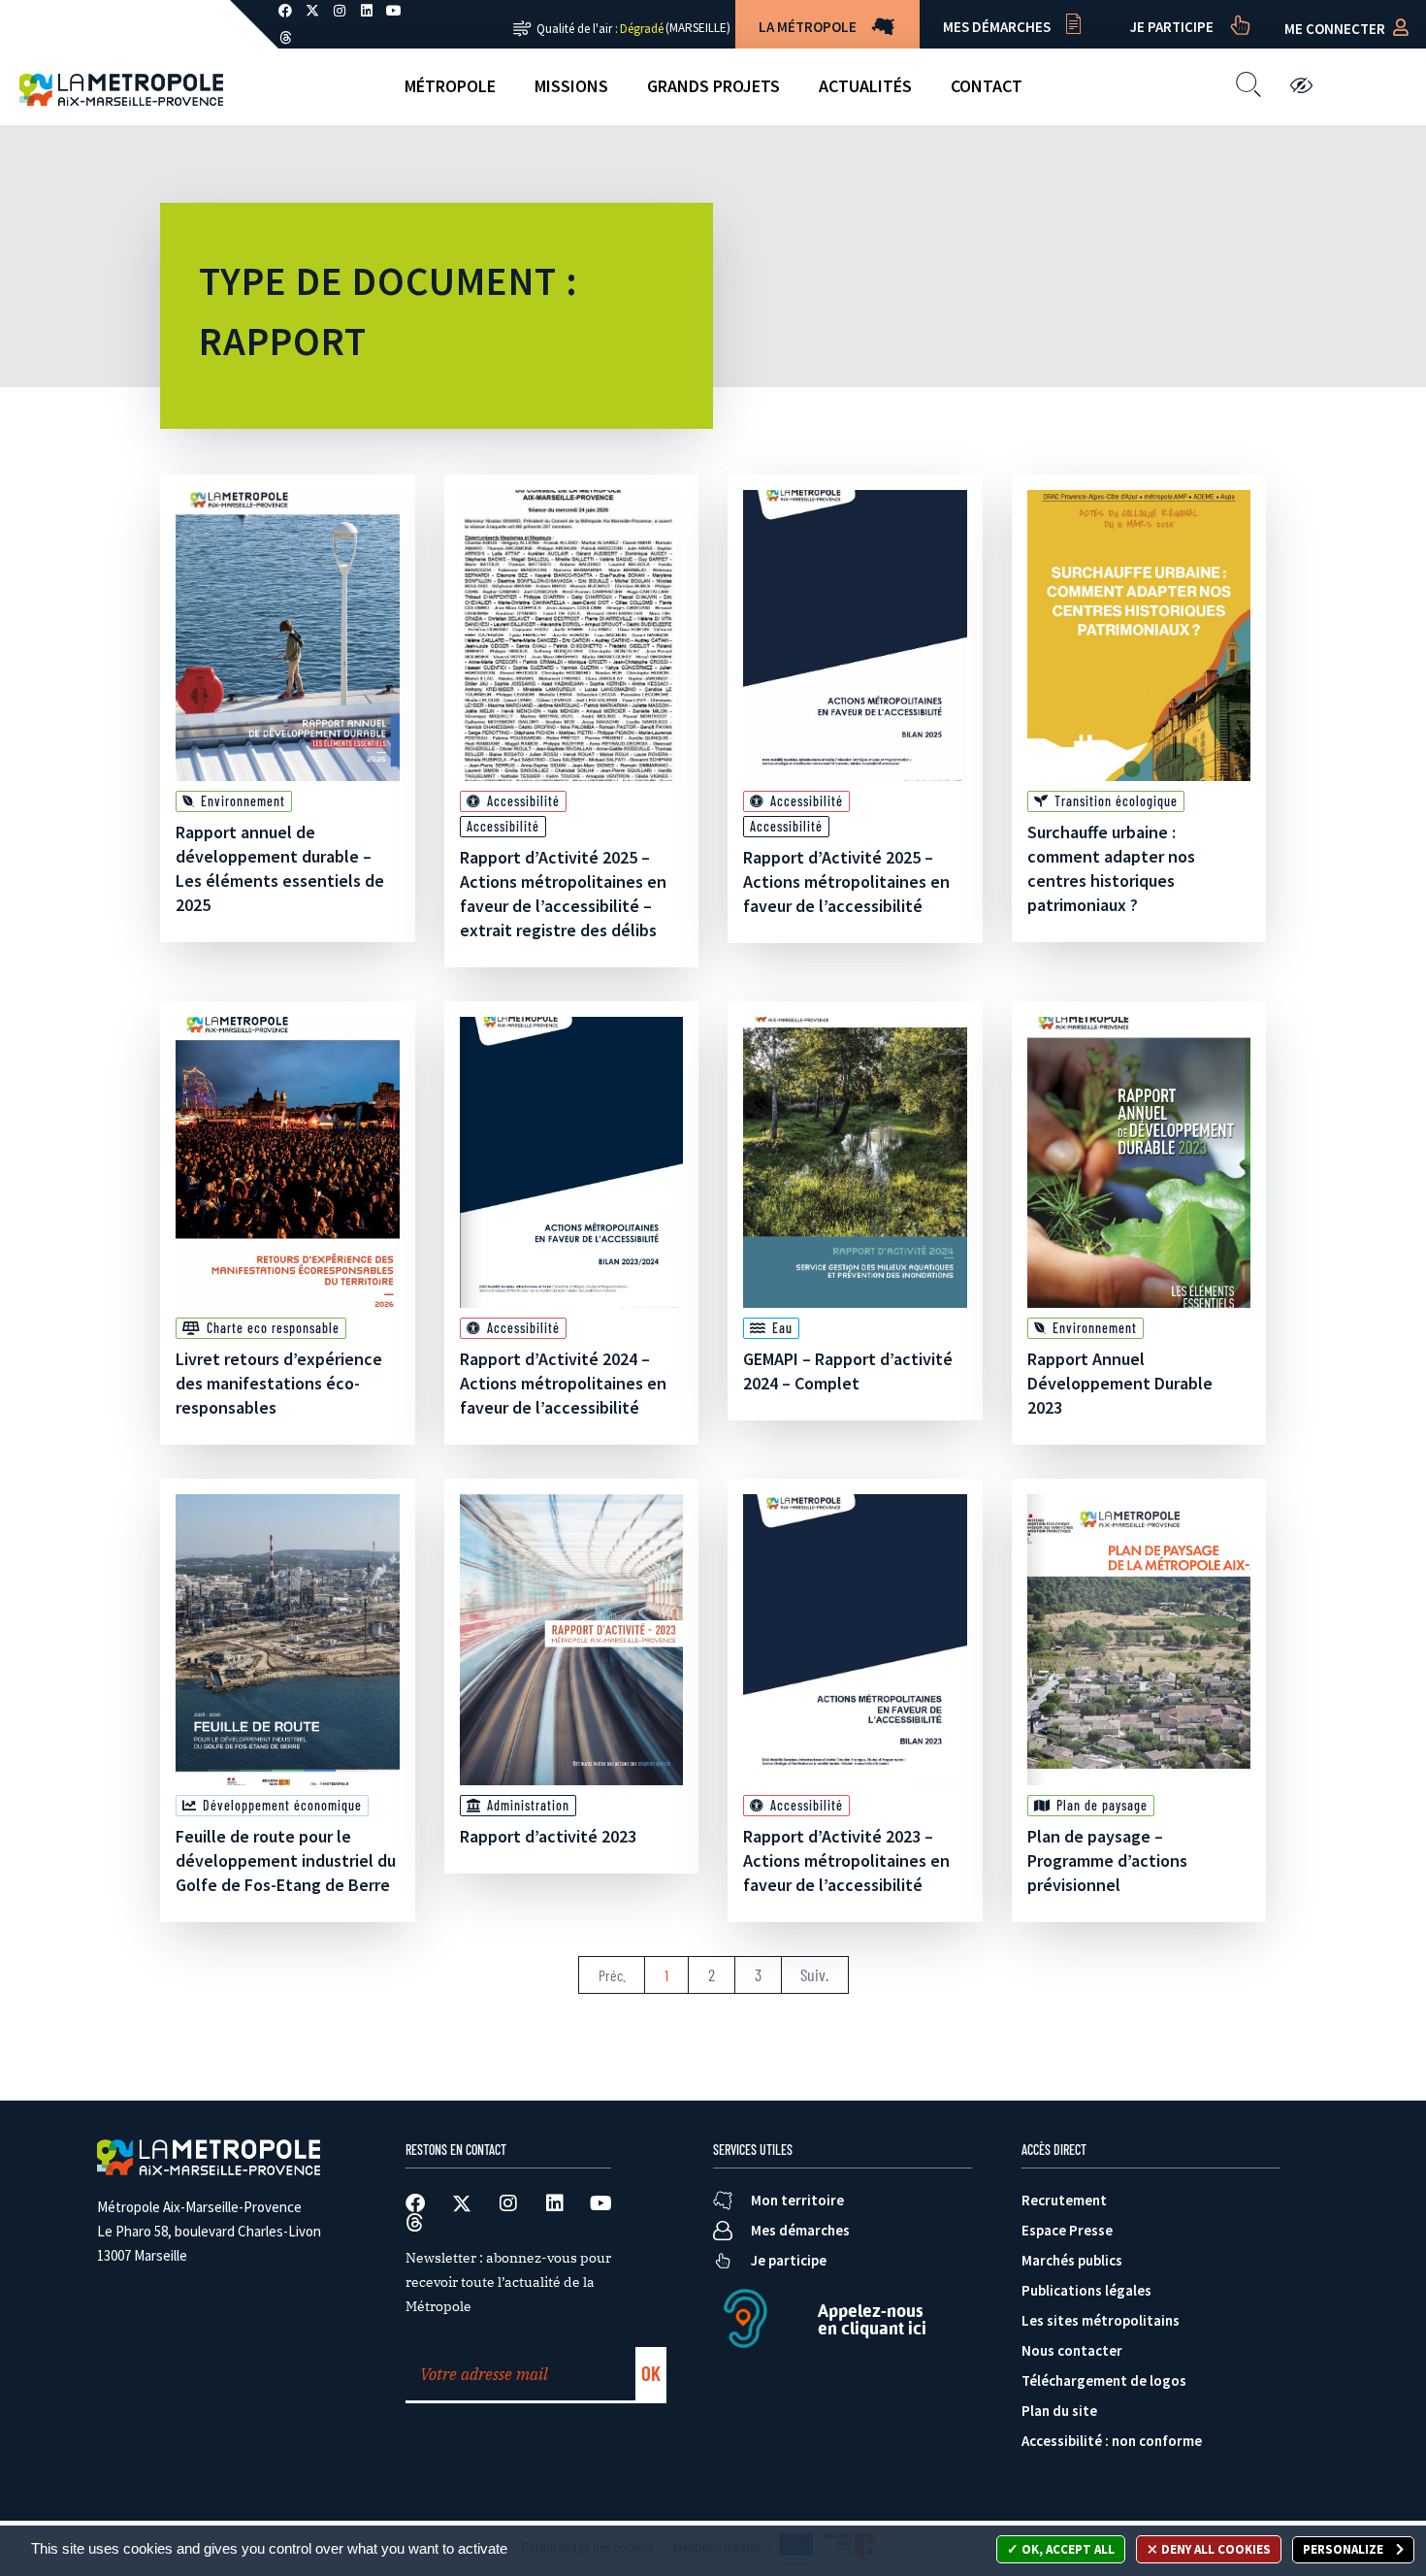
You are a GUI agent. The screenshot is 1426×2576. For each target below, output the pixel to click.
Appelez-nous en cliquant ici (872, 2319)
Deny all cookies (1215, 2549)
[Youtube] (601, 2203)
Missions (571, 86)
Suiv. (814, 1974)
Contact (987, 86)
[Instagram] (508, 2203)
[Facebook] (415, 2203)
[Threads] (285, 38)
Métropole (450, 86)
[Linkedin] (555, 2203)
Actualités (865, 86)
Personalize (1345, 2549)
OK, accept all (1067, 2549)
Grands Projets (713, 86)
